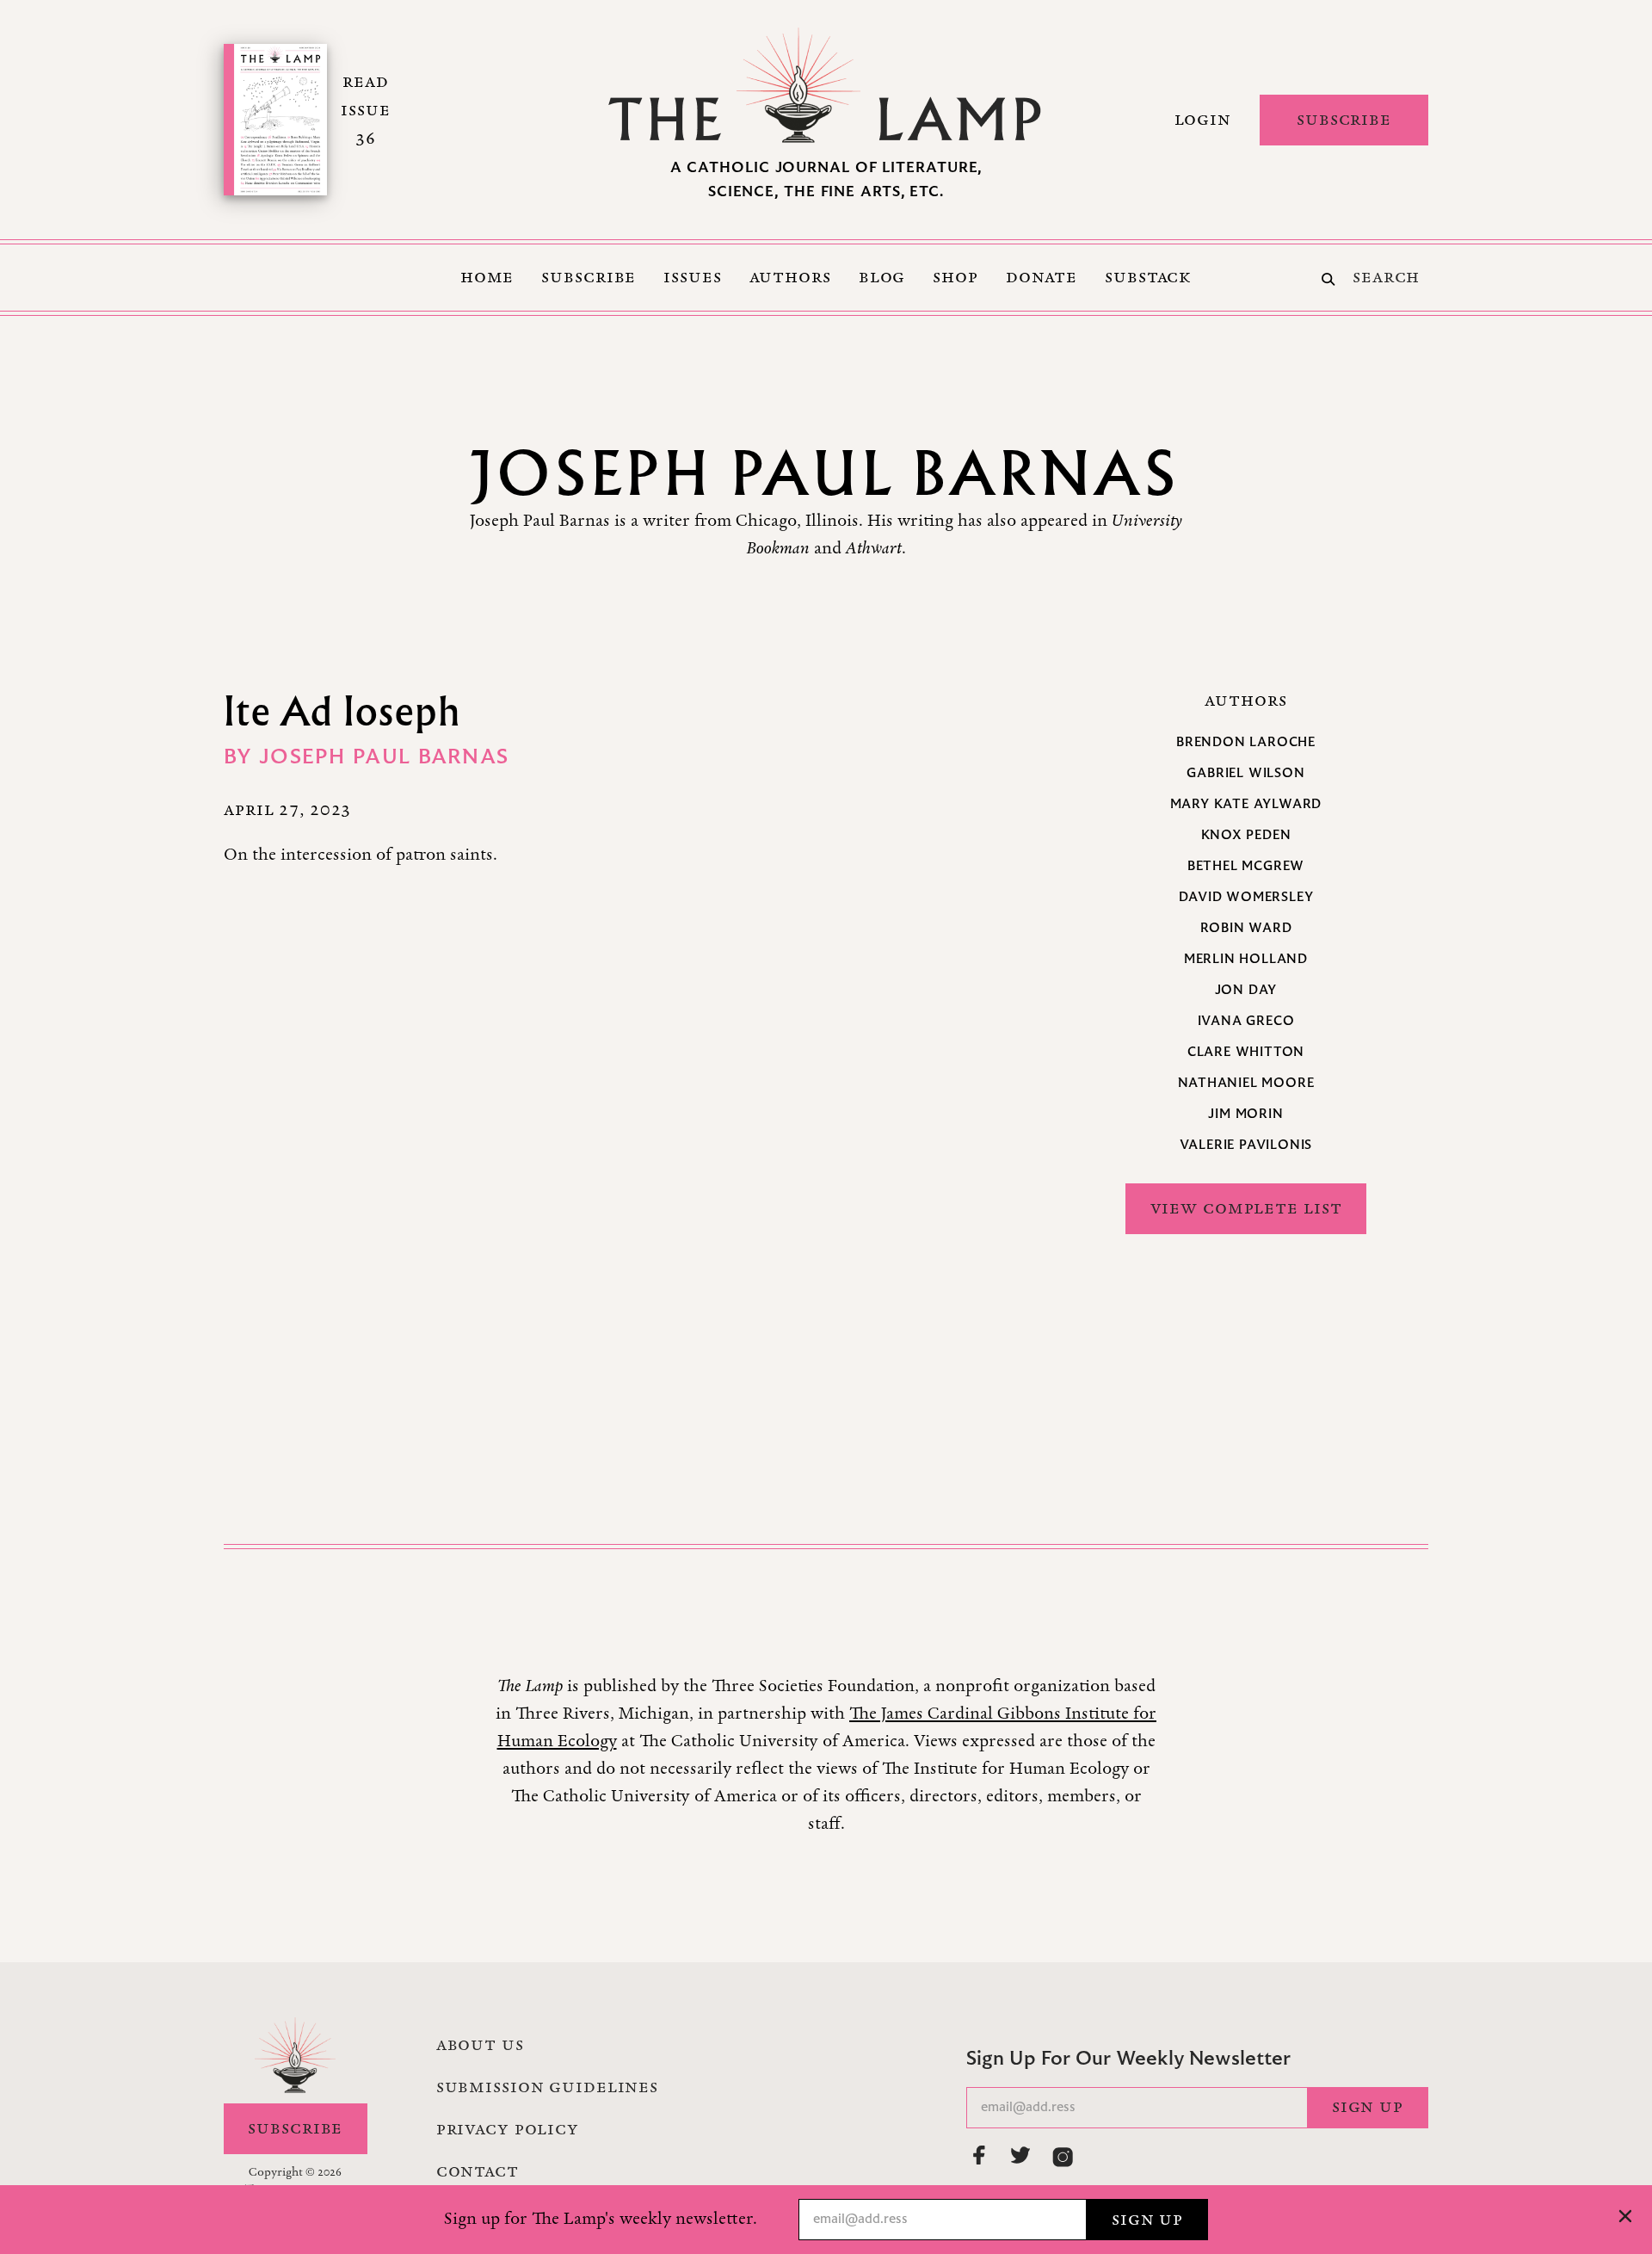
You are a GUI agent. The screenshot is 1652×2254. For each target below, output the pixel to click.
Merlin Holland (1246, 960)
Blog (882, 277)
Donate (1042, 277)
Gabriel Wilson (1245, 774)
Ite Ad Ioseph (342, 710)
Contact (478, 2171)
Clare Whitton (1246, 1053)
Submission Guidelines (547, 2087)
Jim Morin (1245, 1115)
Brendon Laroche (1246, 743)
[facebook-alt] (980, 2155)
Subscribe (1344, 120)
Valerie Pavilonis (1246, 1146)
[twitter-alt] (1021, 2155)
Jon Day (1246, 991)
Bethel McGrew (1246, 867)
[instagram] (1063, 2157)
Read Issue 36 (365, 110)
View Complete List (1246, 1208)
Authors (790, 277)
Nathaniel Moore (1246, 1084)
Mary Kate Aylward (1246, 805)
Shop (955, 277)
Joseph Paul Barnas (384, 758)
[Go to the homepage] (826, 85)
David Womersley (1246, 898)
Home (487, 277)
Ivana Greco (1246, 1022)
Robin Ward (1246, 929)
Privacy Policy (508, 2129)
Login (1203, 120)
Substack (1148, 277)
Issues (692, 277)
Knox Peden (1246, 836)
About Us (480, 2045)
